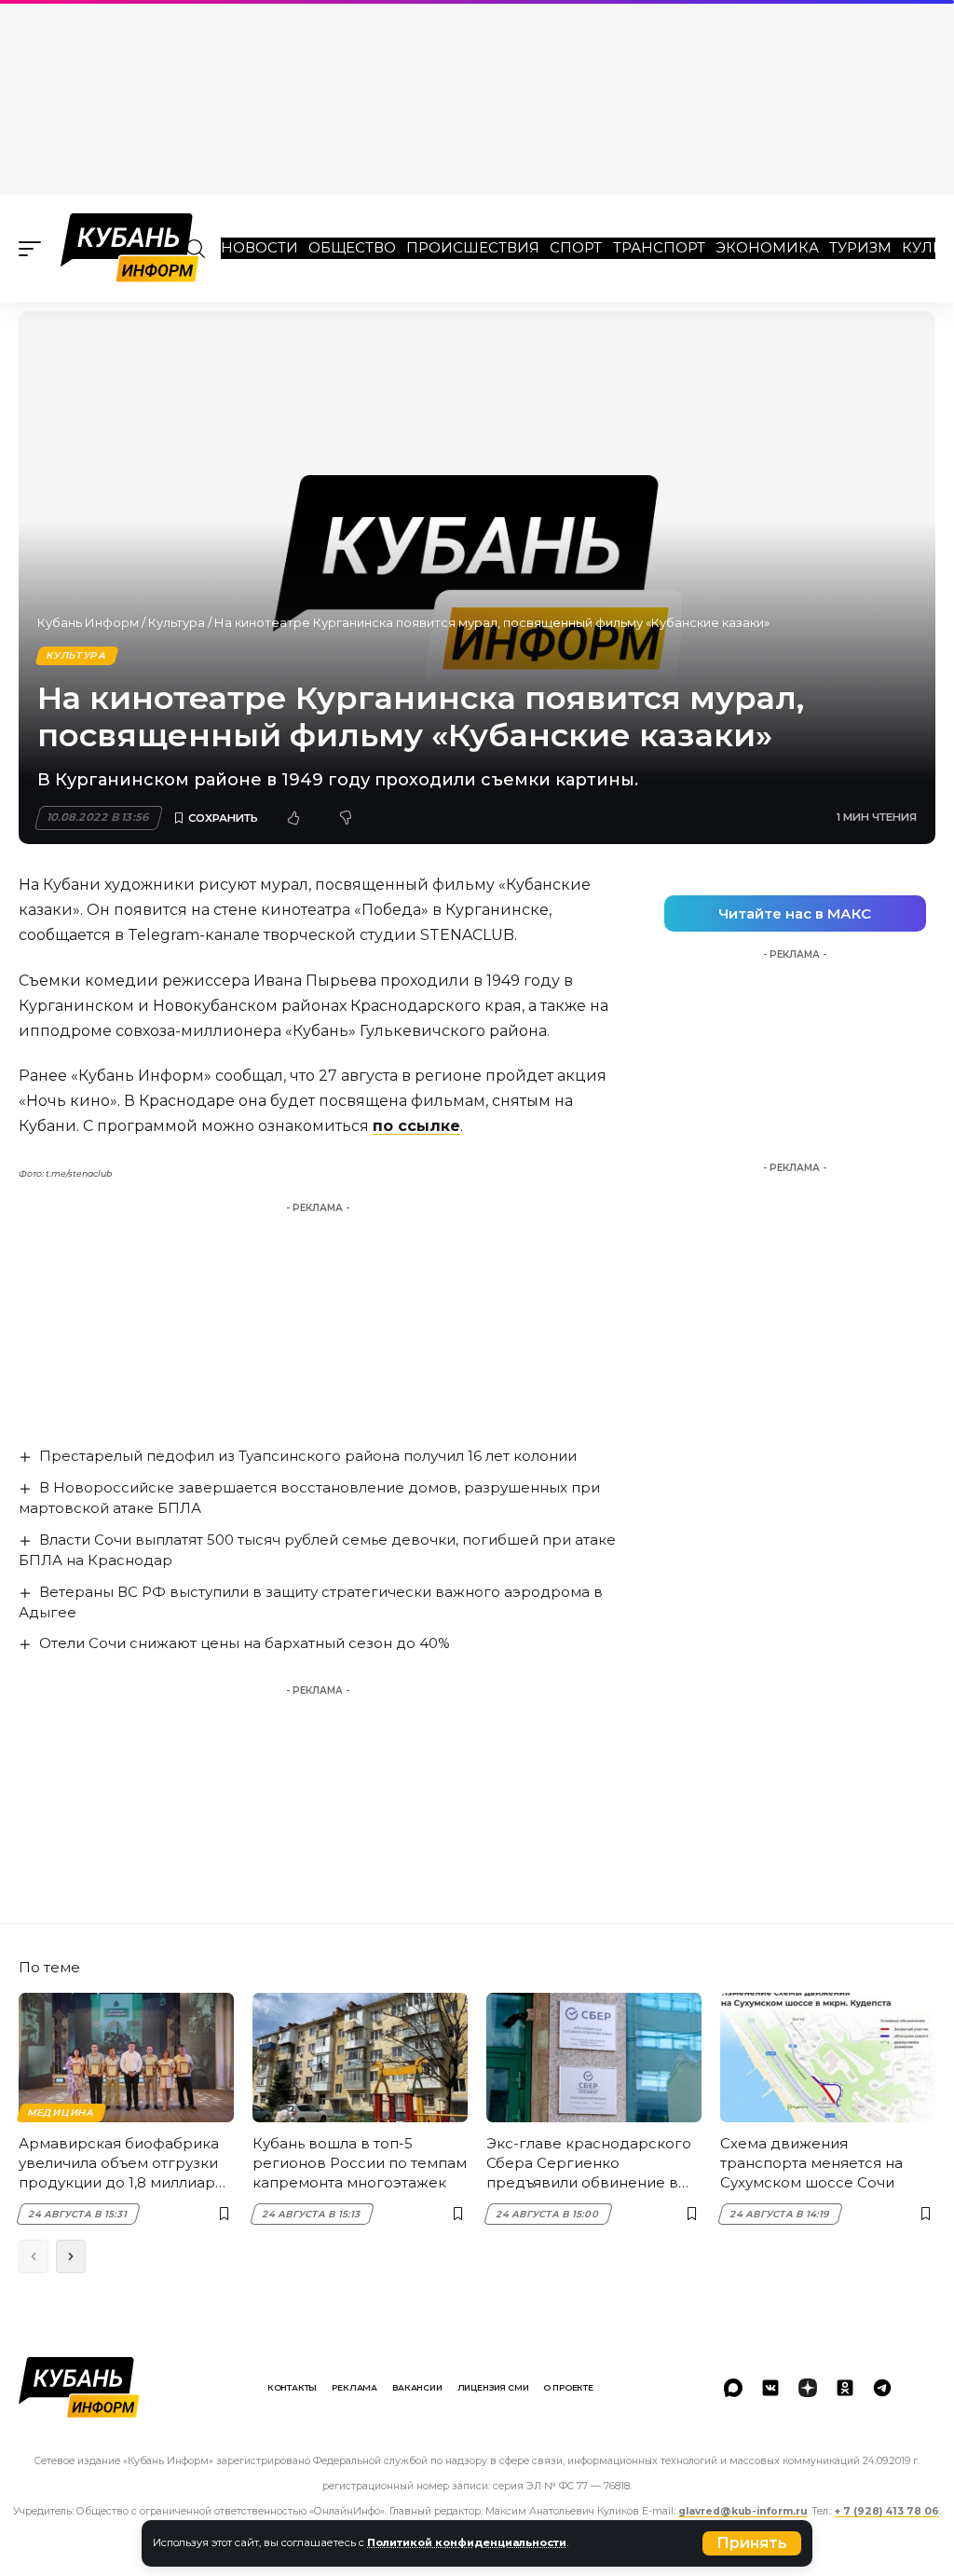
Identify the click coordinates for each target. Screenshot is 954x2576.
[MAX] (733, 2388)
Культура (177, 622)
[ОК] (845, 2388)
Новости (259, 247)
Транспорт (659, 247)
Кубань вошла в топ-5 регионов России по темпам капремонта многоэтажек (360, 2163)
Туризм (860, 247)
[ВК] (770, 2388)
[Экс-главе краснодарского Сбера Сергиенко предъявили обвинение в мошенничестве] (594, 2058)
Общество (352, 247)
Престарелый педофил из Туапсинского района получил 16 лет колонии (308, 1456)
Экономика (767, 247)
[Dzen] (808, 2388)
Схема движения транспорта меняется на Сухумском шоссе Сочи (811, 2163)
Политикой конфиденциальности (467, 2542)
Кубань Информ (88, 622)
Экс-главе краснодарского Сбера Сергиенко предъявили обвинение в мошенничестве (589, 2163)
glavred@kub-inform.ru (743, 2511)
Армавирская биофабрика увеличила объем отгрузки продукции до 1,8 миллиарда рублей (126, 2163)
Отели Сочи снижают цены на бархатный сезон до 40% (245, 1643)
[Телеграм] (882, 2388)
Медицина (61, 2113)
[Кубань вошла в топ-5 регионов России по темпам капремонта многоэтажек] (360, 2058)
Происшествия (473, 247)
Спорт (576, 247)
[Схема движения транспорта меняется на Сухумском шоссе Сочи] (828, 2058)
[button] (752, 2543)
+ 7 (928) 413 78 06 (887, 2511)
